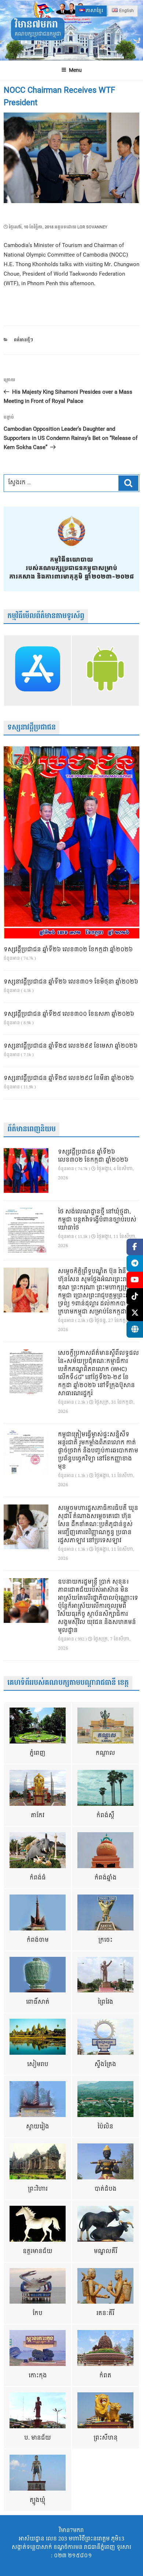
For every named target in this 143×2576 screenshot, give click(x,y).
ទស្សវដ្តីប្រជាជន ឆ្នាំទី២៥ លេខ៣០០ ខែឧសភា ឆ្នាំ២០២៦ (69, 1014)
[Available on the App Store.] (38, 670)
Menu (75, 70)
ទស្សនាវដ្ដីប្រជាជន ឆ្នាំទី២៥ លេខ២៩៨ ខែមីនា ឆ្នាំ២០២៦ (69, 1078)
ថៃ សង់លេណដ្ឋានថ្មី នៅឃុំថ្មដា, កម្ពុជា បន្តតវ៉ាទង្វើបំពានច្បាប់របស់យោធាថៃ (97, 1220)
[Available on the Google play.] (105, 670)
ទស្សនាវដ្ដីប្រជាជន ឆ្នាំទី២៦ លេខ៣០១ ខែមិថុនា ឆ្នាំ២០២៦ (71, 982)
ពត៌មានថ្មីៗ (23, 340)
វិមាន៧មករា (36, 25)
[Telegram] (135, 1263)
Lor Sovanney (92, 227)
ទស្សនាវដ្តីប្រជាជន (32, 727)
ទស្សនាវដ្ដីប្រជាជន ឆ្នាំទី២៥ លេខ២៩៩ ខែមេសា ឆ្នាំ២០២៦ (71, 1046)
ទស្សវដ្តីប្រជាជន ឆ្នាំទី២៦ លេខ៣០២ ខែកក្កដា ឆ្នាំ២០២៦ (68, 950)
